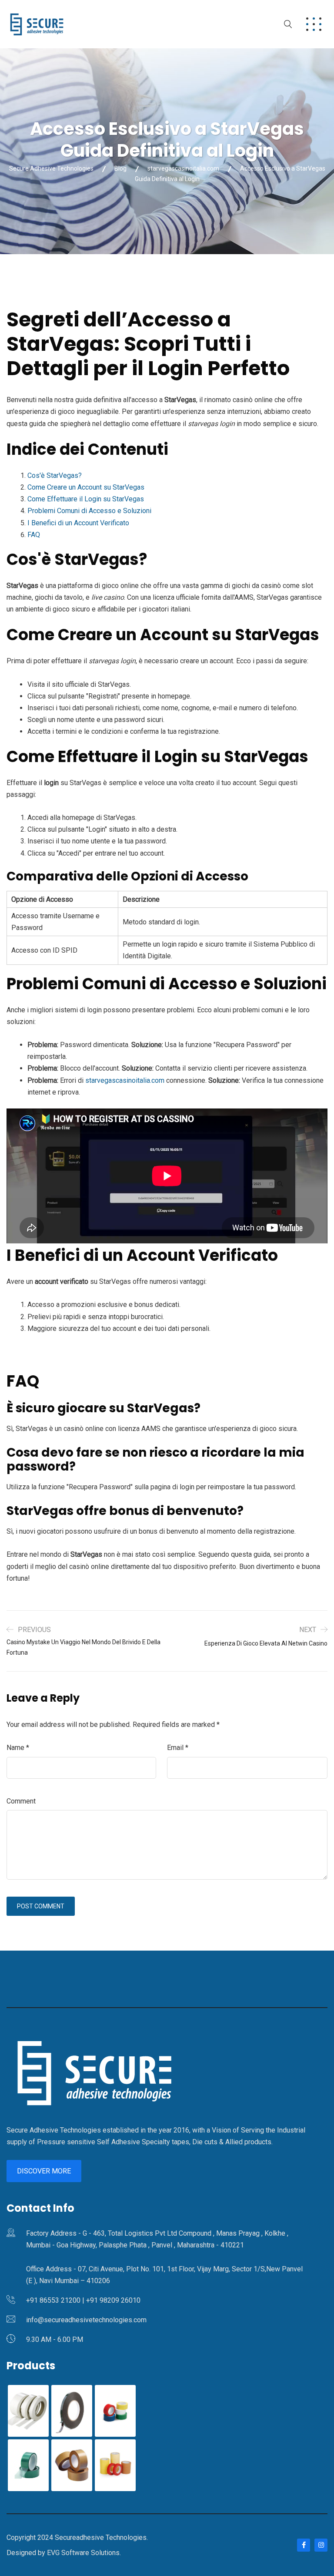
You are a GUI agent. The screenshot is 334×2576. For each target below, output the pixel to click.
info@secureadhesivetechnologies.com (86, 2320)
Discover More (44, 2171)
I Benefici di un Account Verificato (78, 523)
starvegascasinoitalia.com (125, 1080)
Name (18, 1748)
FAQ (34, 535)
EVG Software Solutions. (84, 2553)
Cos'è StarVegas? (55, 475)
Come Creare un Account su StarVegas (86, 487)
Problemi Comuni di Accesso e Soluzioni (89, 511)
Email (178, 1748)
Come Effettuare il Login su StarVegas (86, 499)
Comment (21, 1801)
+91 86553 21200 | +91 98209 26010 (83, 2300)
